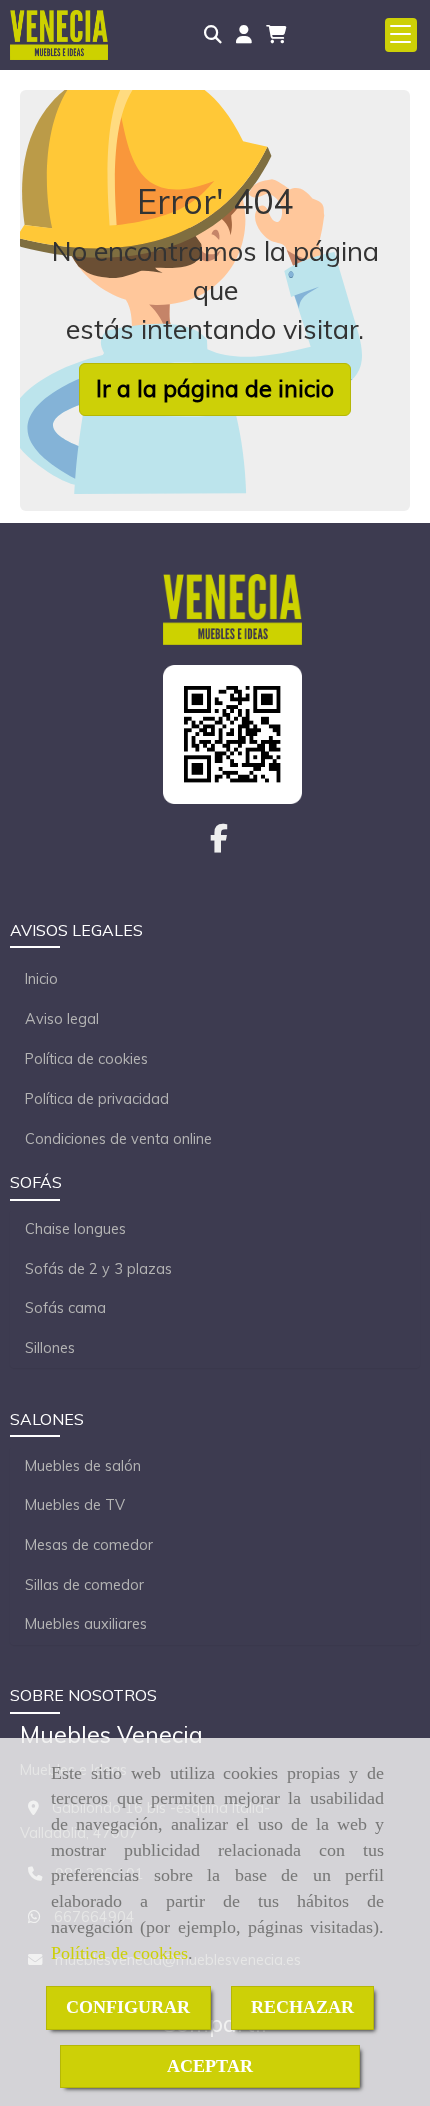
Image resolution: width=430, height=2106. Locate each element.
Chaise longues (75, 1229)
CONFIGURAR (128, 2007)
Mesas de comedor (89, 1545)
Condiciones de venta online (118, 1139)
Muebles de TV (75, 1505)
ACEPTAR (210, 2066)
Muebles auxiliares (86, 1624)
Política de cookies (119, 1953)
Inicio (41, 979)
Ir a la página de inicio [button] (215, 388)
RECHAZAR (302, 2007)
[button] (244, 35)
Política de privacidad (97, 1099)
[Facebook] (219, 844)
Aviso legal (62, 1019)
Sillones (50, 1348)
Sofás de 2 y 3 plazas (98, 1269)
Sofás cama (65, 1308)
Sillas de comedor (84, 1585)
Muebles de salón (83, 1466)
